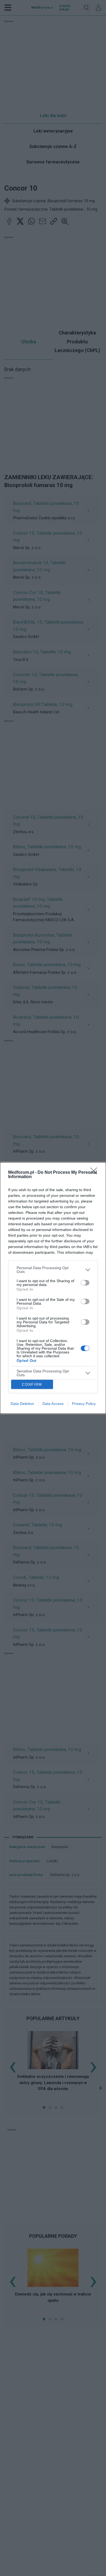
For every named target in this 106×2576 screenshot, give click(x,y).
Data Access (53, 1404)
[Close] (95, 1173)
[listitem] (53, 1270)
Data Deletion (22, 1404)
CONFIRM (32, 1384)
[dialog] (53, 1288)
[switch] (85, 1283)
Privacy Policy (84, 1404)
